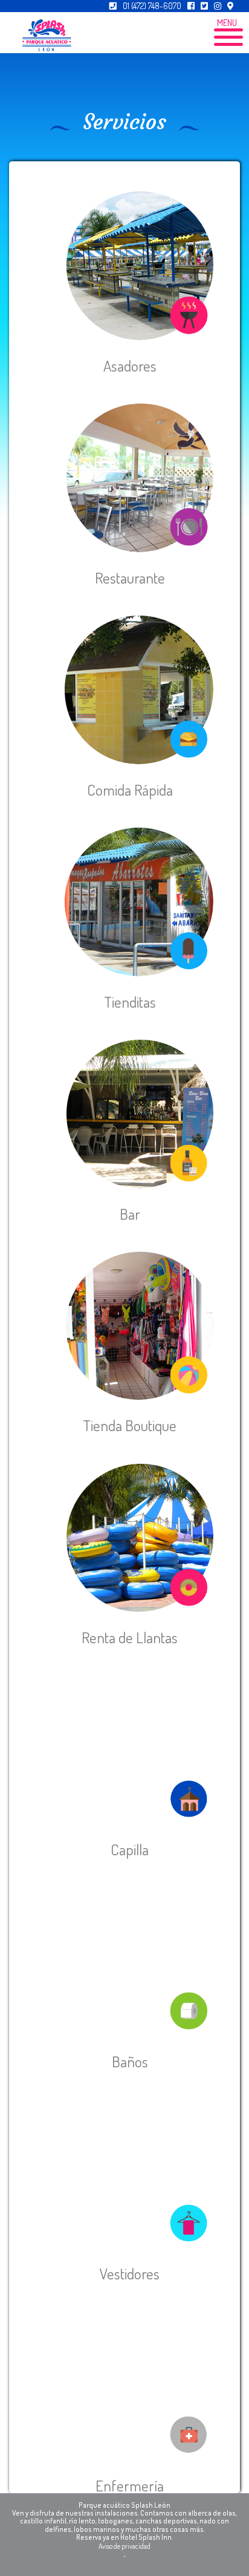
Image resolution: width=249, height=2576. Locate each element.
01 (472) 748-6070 (152, 6)
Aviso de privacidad (124, 2546)
